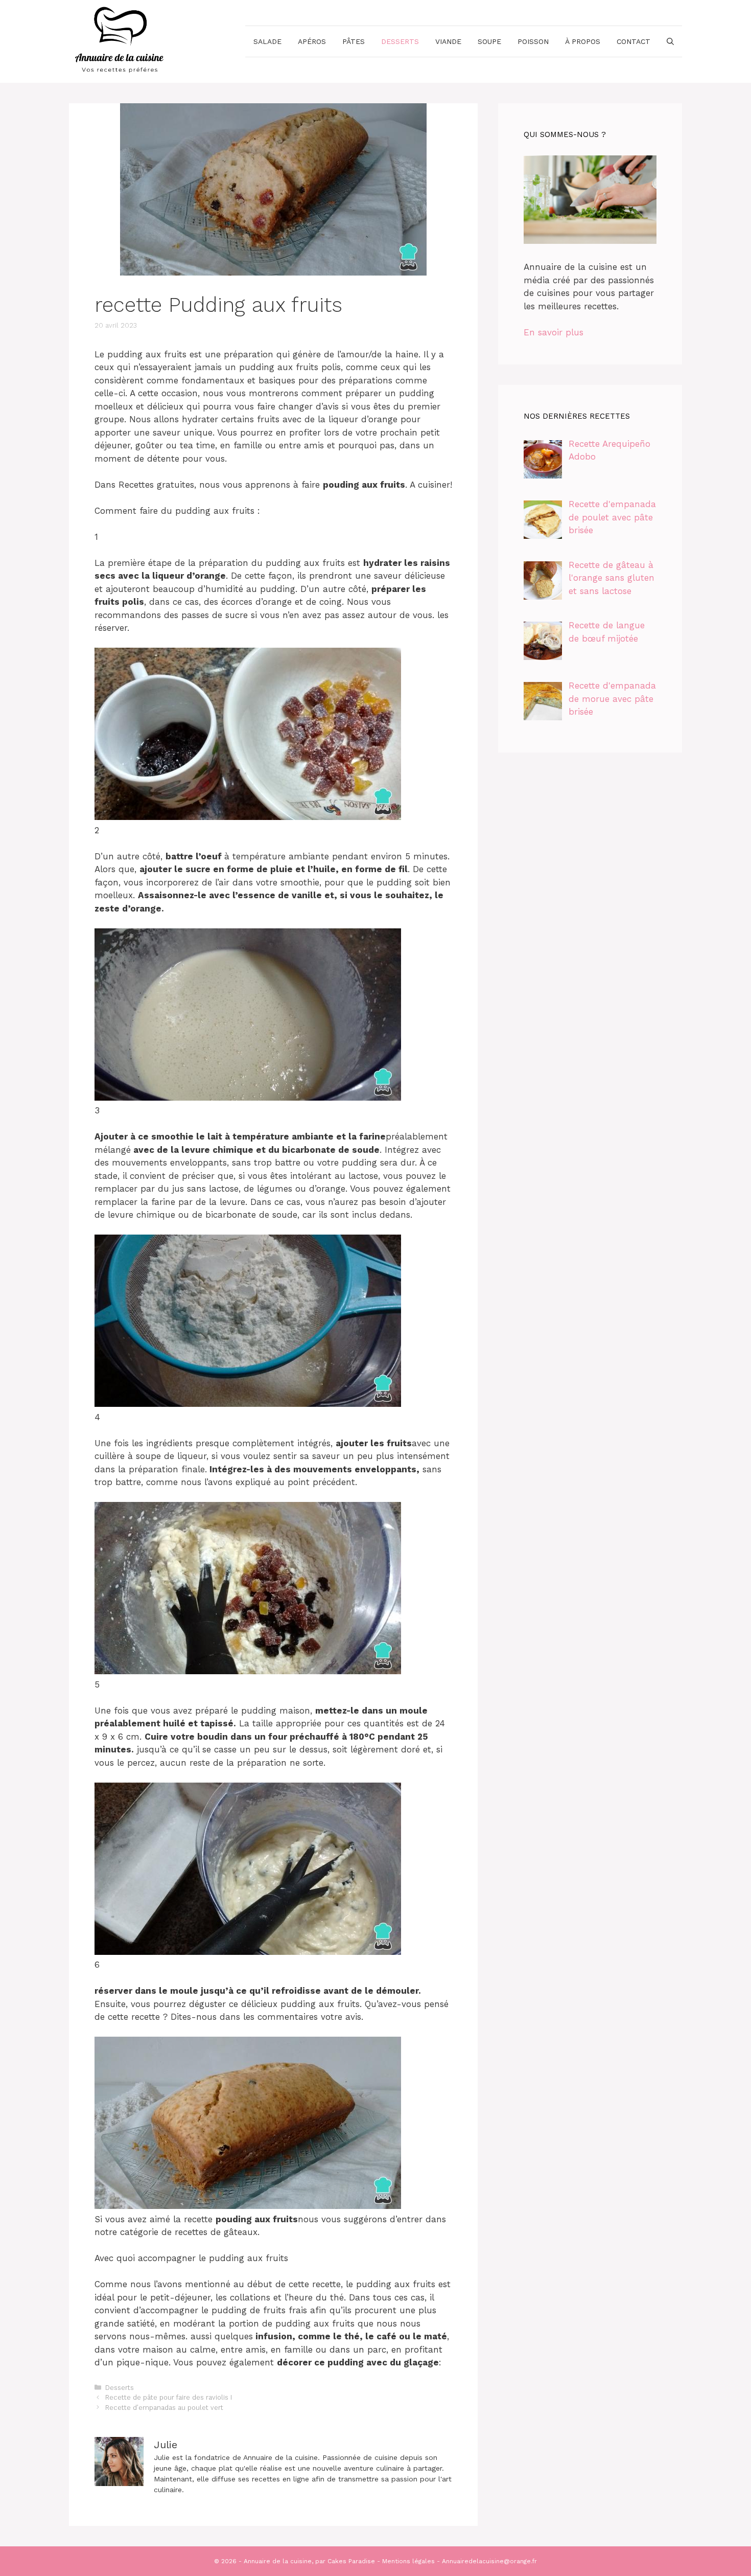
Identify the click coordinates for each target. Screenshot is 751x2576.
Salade (267, 41)
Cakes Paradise (351, 2561)
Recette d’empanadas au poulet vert (164, 2408)
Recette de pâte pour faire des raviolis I (169, 2397)
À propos (583, 41)
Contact (633, 41)
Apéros (312, 41)
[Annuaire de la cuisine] (120, 40)
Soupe (489, 41)
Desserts (400, 41)
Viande (448, 41)
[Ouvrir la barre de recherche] (670, 41)
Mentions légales (408, 2561)
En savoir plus (554, 332)
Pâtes (354, 41)
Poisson (533, 41)
